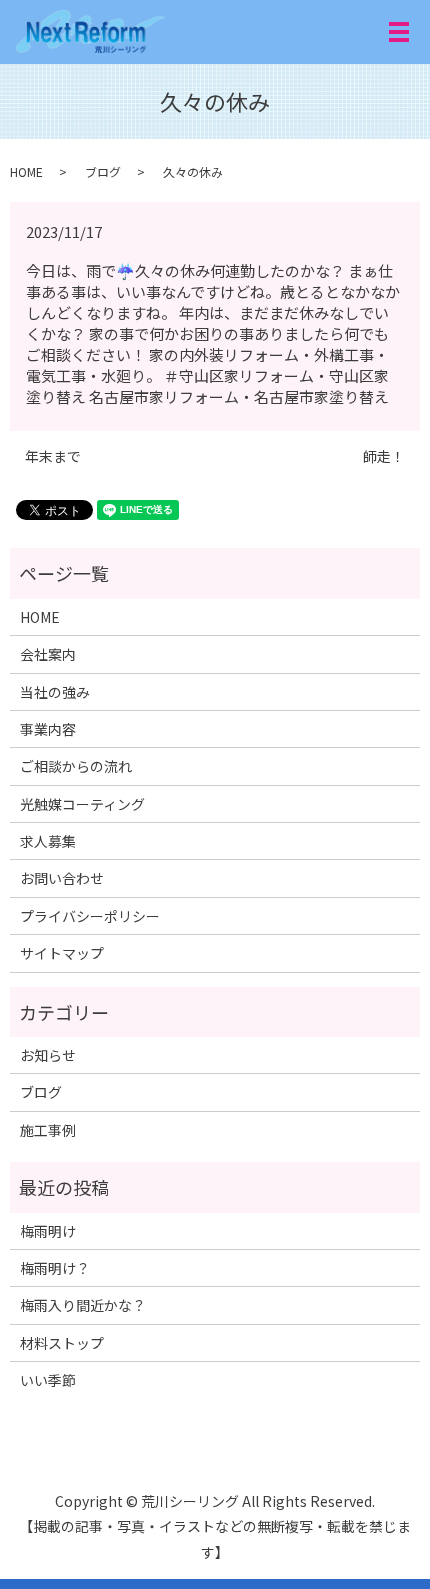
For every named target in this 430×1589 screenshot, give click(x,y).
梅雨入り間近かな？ (83, 1305)
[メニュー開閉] (399, 32)
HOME (26, 171)
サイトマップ (62, 953)
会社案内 (48, 654)
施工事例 (48, 1130)
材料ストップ (62, 1343)
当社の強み (55, 692)
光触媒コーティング (82, 804)
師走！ (384, 456)
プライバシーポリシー (90, 916)
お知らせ (48, 1055)
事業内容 (48, 729)
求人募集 (48, 841)
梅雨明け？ (55, 1268)
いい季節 (48, 1380)
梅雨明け (48, 1231)
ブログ (103, 171)
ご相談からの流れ (76, 766)
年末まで (53, 456)
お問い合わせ (62, 878)
